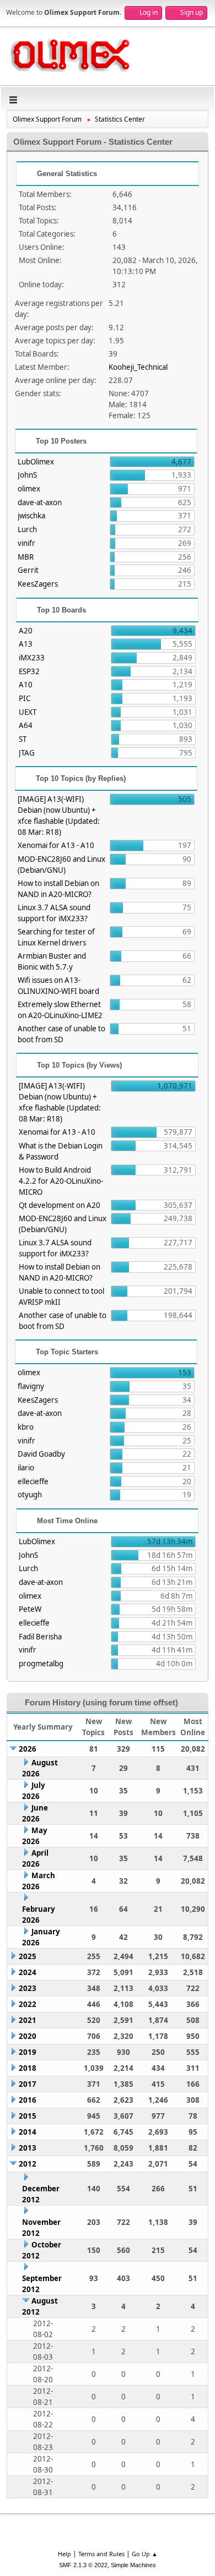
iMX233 (32, 658)
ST (23, 739)
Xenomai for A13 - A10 (56, 845)
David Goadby (41, 1454)
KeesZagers (38, 584)
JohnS (27, 475)
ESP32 (29, 671)
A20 (26, 631)
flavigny (31, 1386)
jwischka (31, 516)
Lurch (27, 529)
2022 (28, 2004)
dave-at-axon (40, 502)
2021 (28, 2020)
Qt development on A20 (60, 1205)
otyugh (30, 1495)
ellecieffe (33, 1481)
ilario (26, 1468)
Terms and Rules (101, 2554)
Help (64, 2554)
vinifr (26, 543)
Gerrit (28, 570)
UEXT (28, 712)
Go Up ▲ (145, 2554)
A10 (26, 685)
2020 (28, 2036)
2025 (28, 1956)
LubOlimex (36, 462)
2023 (28, 1988)
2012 (28, 2164)
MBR (26, 557)
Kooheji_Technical (138, 367)
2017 (28, 2084)
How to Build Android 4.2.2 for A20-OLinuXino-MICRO (61, 1181)
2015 (28, 2116)
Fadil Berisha (40, 1637)
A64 (26, 725)
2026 (28, 1749)
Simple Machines (133, 2565)
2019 (28, 2052)
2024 (28, 1972)
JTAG (27, 753)
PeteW (30, 1609)
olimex (29, 489)
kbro (26, 1427)
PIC (25, 698)
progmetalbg (41, 1664)
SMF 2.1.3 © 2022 (83, 2565)
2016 (28, 2100)
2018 (28, 2068)
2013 (28, 2148)
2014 (28, 2132)
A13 (26, 644)
